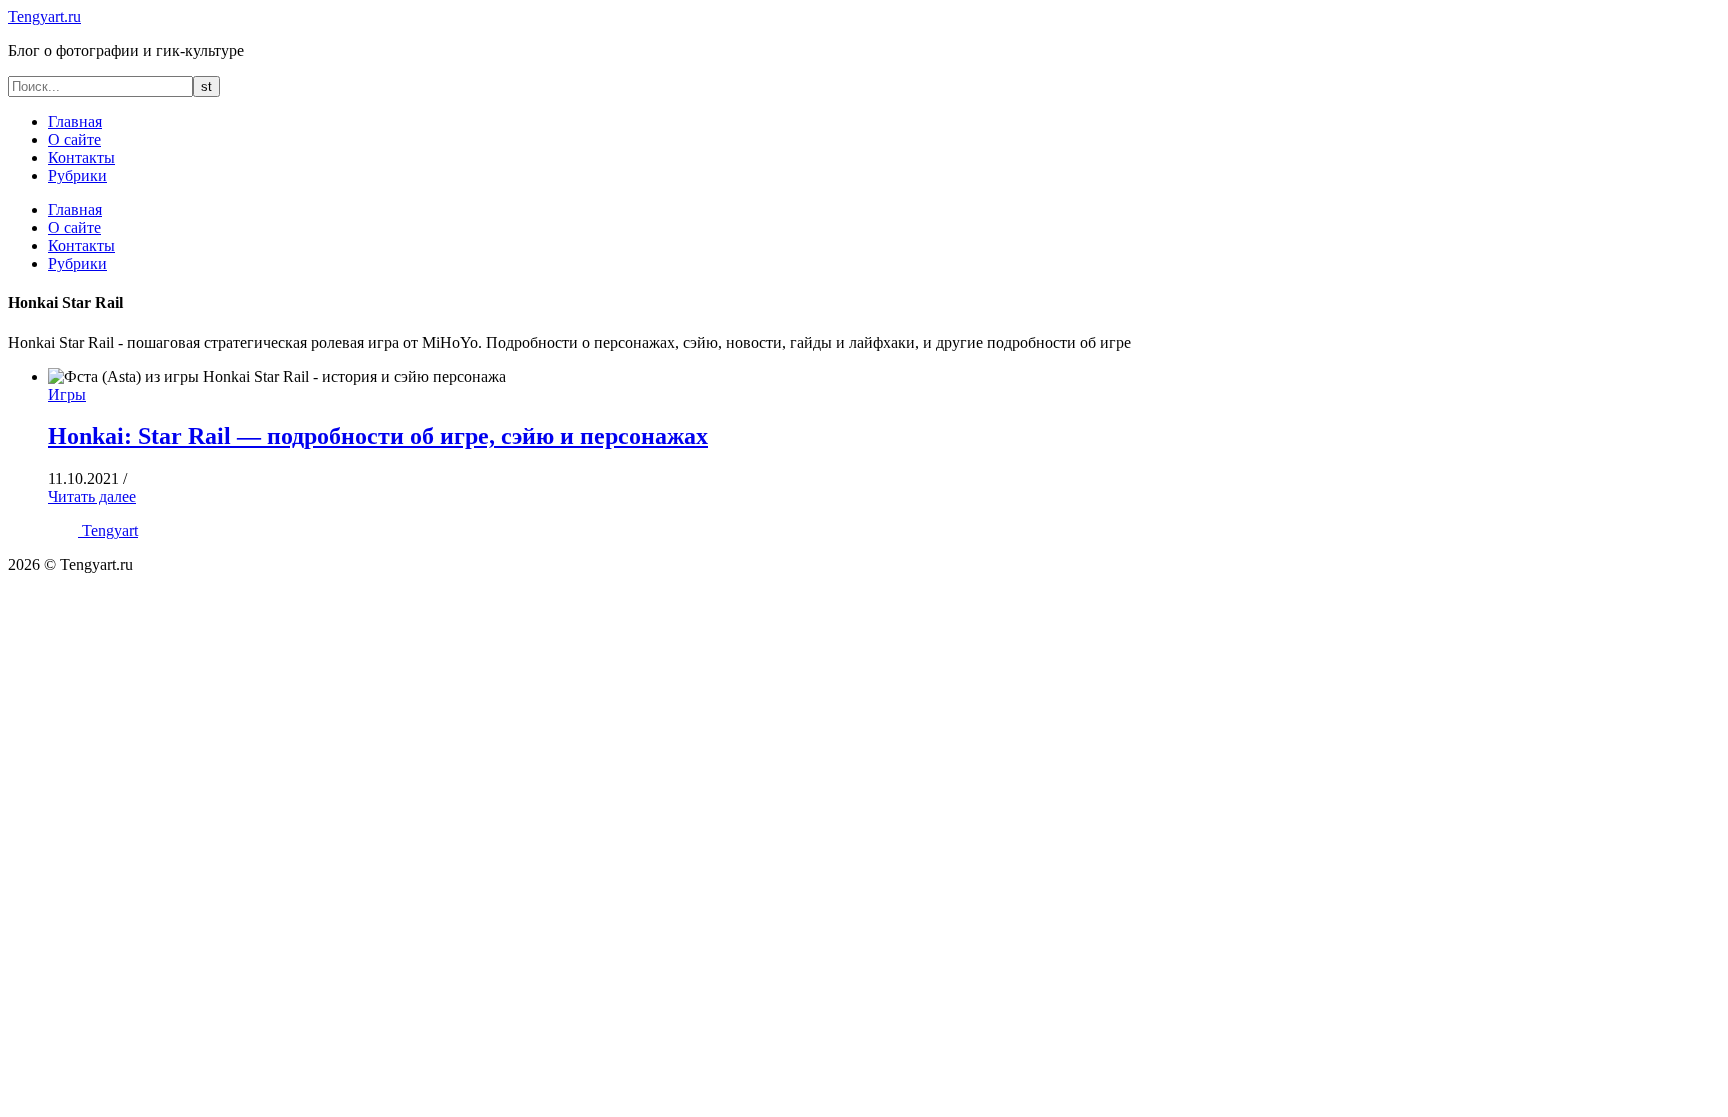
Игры (67, 394)
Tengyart (110, 530)
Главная (75, 121)
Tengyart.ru (44, 16)
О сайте (74, 139)
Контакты (81, 157)
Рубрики (77, 175)
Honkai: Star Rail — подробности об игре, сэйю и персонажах (378, 436)
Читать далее (92, 496)
